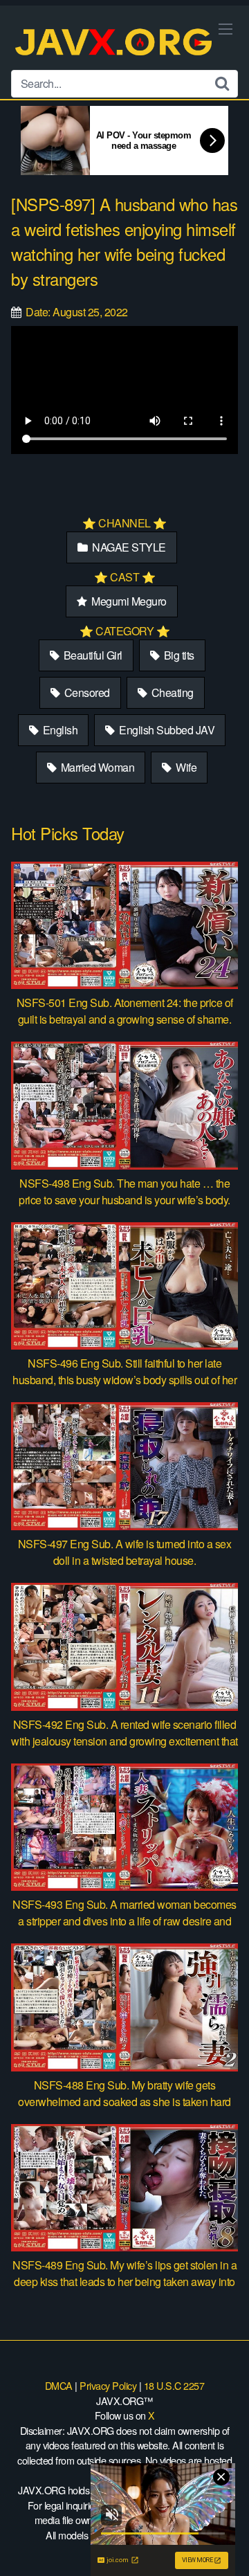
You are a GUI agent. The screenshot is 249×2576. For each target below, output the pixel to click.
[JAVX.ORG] (115, 43)
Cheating (171, 692)
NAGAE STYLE (128, 547)
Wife (185, 767)
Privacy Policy (108, 2385)
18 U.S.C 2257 (174, 2385)
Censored (86, 692)
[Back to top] (225, 2546)
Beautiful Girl (92, 655)
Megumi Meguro (128, 601)
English (59, 730)
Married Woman (96, 767)
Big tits (178, 655)
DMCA (59, 2385)
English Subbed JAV (166, 730)
